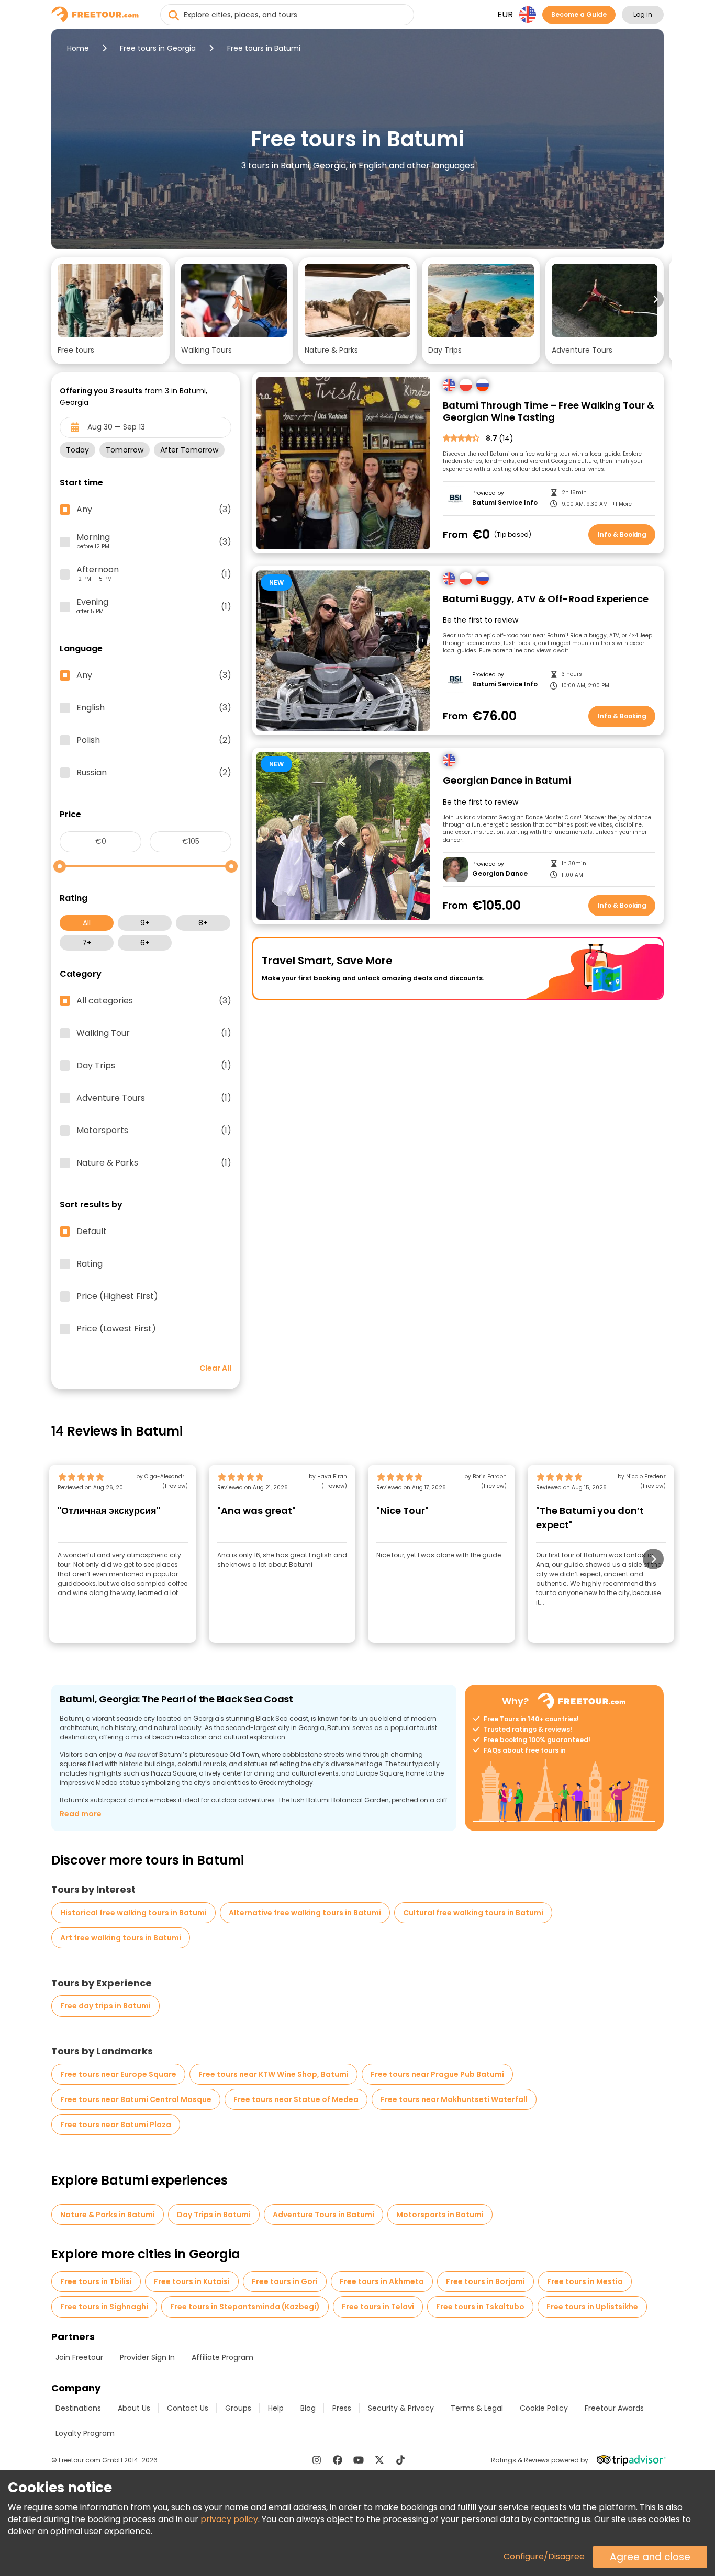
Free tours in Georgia (158, 48)
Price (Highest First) (117, 1296)
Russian (154, 773)
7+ (87, 943)
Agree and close (650, 2557)
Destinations (78, 2408)
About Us (134, 2408)
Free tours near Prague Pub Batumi (437, 2074)
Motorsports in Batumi (440, 2215)
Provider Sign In (147, 2357)
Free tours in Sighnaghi (104, 2307)
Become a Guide (579, 14)
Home (78, 48)
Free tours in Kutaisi (192, 2281)
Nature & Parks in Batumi (108, 2215)
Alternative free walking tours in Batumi (305, 1913)
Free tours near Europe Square (118, 2074)
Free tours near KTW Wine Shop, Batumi (273, 2074)
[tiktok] (400, 2460)
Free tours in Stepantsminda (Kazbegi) (245, 2307)
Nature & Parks (154, 1163)
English (154, 708)
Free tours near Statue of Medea (296, 2099)
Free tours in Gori (285, 2281)
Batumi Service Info (505, 503)
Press (342, 2408)
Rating (90, 1264)
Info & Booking (622, 534)
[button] (110, 311)
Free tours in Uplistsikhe (592, 2307)
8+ (203, 923)
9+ (145, 923)
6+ (145, 943)
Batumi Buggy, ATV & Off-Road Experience (546, 599)
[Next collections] (655, 299)
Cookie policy (544, 2408)
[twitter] (379, 2460)
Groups (238, 2408)
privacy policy (229, 2519)
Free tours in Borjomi (485, 2281)
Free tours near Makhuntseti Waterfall (454, 2099)
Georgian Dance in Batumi (507, 781)
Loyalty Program (85, 2433)
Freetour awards (614, 2408)
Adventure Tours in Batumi (323, 2215)
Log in (643, 14)
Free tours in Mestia (585, 2281)
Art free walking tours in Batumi (121, 1938)
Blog (308, 2408)
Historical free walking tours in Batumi (133, 1913)
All (87, 923)
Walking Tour (154, 1033)
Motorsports (154, 1131)
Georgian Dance (500, 874)
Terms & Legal (477, 2408)
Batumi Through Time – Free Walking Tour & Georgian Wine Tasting (549, 411)
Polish (154, 740)
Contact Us (188, 2408)
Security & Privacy (401, 2408)
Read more (81, 1814)
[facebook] (338, 2460)
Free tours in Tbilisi (96, 2281)
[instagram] (317, 2460)
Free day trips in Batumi (105, 2006)
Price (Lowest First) (116, 1329)
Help (276, 2408)
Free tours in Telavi (378, 2307)
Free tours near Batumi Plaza (116, 2125)
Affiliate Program (222, 2357)
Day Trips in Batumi (214, 2215)
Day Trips (154, 1066)
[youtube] (359, 2460)
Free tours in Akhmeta (382, 2281)
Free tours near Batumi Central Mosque (136, 2099)
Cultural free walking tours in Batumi (473, 1913)
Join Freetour (79, 2357)
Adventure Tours (154, 1098)
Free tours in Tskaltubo (480, 2307)
